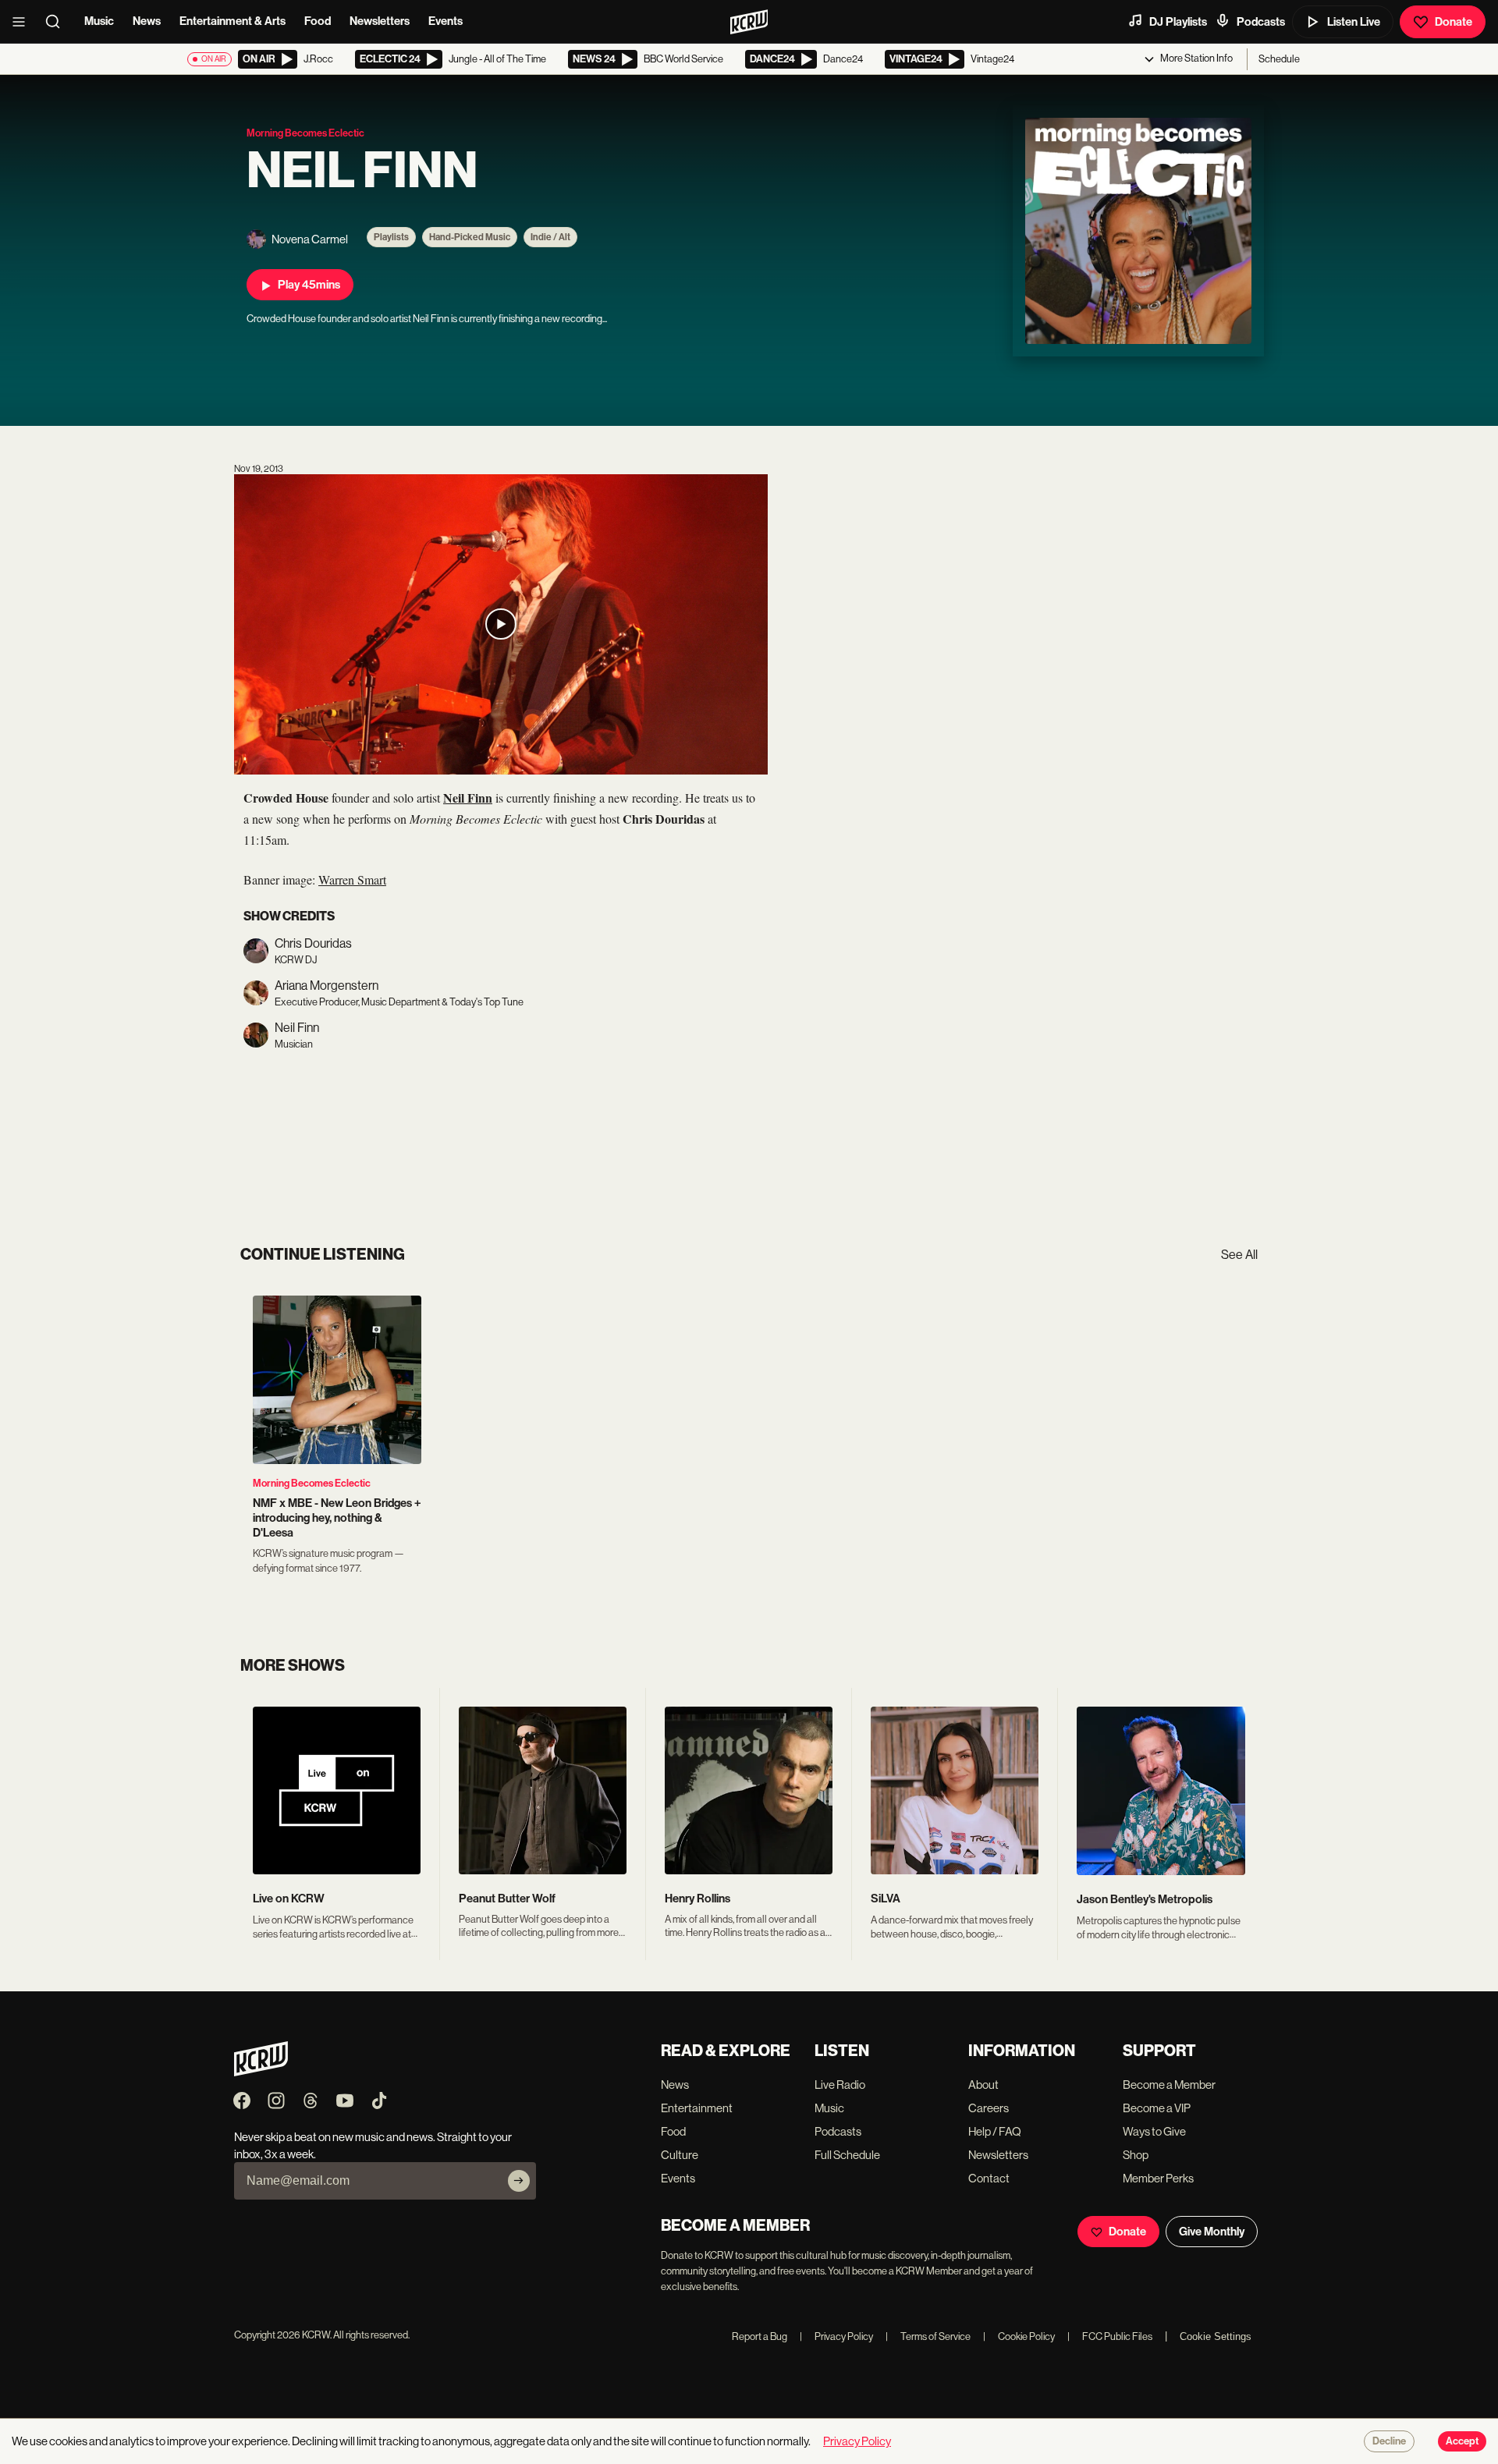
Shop (1136, 2155)
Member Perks (1158, 2178)
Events (445, 21)
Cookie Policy (1019, 2336)
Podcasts (1261, 22)
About (983, 2085)
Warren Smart (352, 879)
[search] (58, 22)
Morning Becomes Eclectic (312, 1483)
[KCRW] (261, 2072)
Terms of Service (928, 2336)
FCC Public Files (1110, 2336)
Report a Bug (760, 2336)
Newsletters (380, 21)
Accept (1462, 2441)
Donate (1454, 22)
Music (99, 21)
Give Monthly (1212, 2232)
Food (318, 21)
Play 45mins (309, 285)
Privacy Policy (836, 2336)
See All (1239, 1255)
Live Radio (840, 2085)
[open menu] (23, 22)
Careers (989, 2108)
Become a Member (1169, 2085)
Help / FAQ (995, 2131)
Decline (1389, 2441)
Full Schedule (847, 2155)
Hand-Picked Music (470, 237)
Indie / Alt (550, 237)
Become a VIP (1157, 2108)
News (147, 21)
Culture (680, 2155)
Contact (989, 2178)
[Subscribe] (519, 2181)
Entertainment (697, 2108)
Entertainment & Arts (233, 21)
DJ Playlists (1178, 22)
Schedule (1279, 59)
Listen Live (1354, 22)
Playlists (391, 237)
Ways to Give (1154, 2131)
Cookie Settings (1216, 2336)
